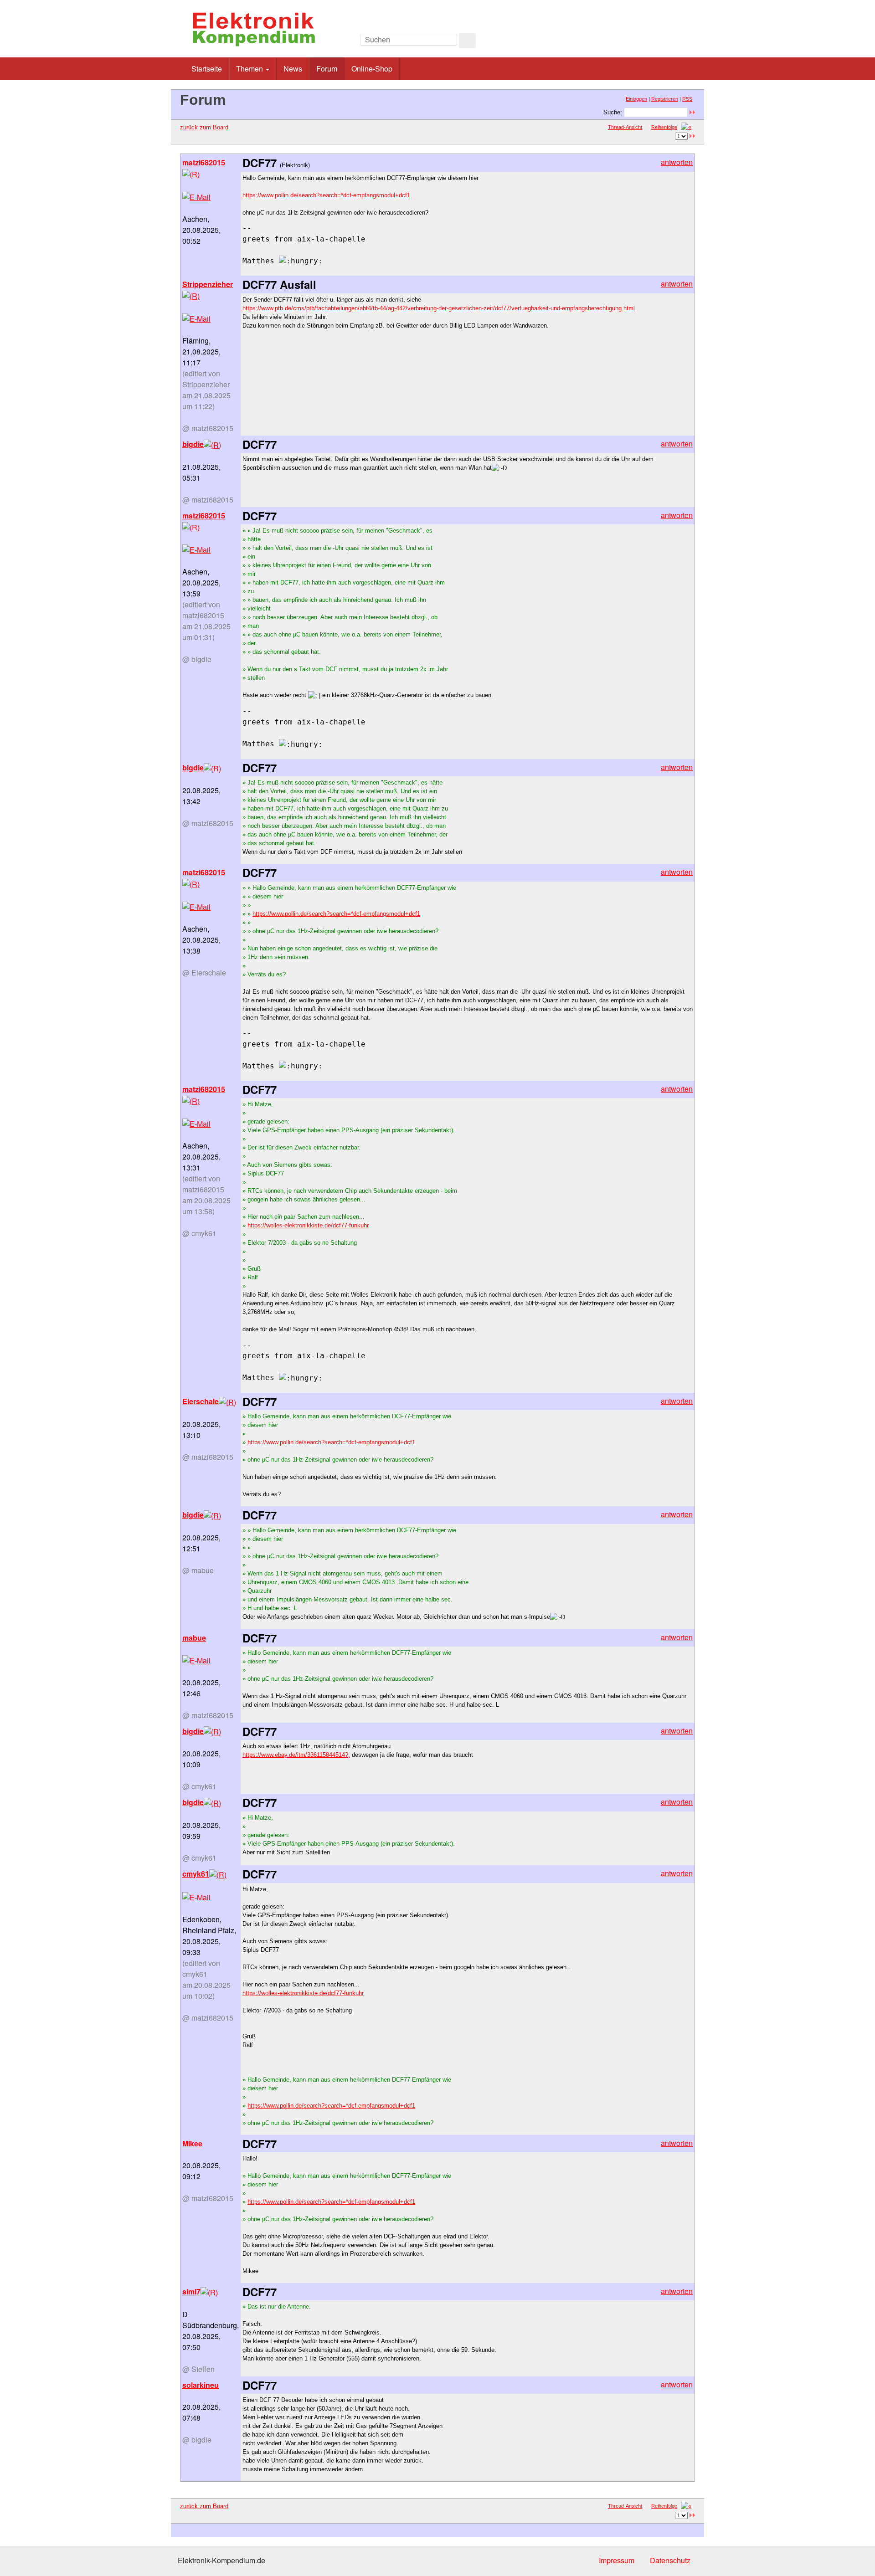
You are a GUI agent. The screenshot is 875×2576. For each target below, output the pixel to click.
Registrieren (665, 99)
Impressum (617, 2560)
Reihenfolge (664, 127)
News (293, 69)
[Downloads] (654, 42)
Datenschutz (670, 2560)
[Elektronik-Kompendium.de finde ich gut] (674, 42)
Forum (327, 69)
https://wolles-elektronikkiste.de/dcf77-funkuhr (308, 1225)
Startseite (207, 69)
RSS (687, 99)
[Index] (633, 42)
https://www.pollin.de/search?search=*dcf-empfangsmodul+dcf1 (326, 195)
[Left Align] (467, 41)
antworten (677, 162)
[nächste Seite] (686, 127)
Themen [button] (250, 69)
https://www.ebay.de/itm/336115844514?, (296, 1755)
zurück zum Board (204, 127)
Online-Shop (372, 69)
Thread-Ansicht (625, 127)
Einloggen (636, 99)
